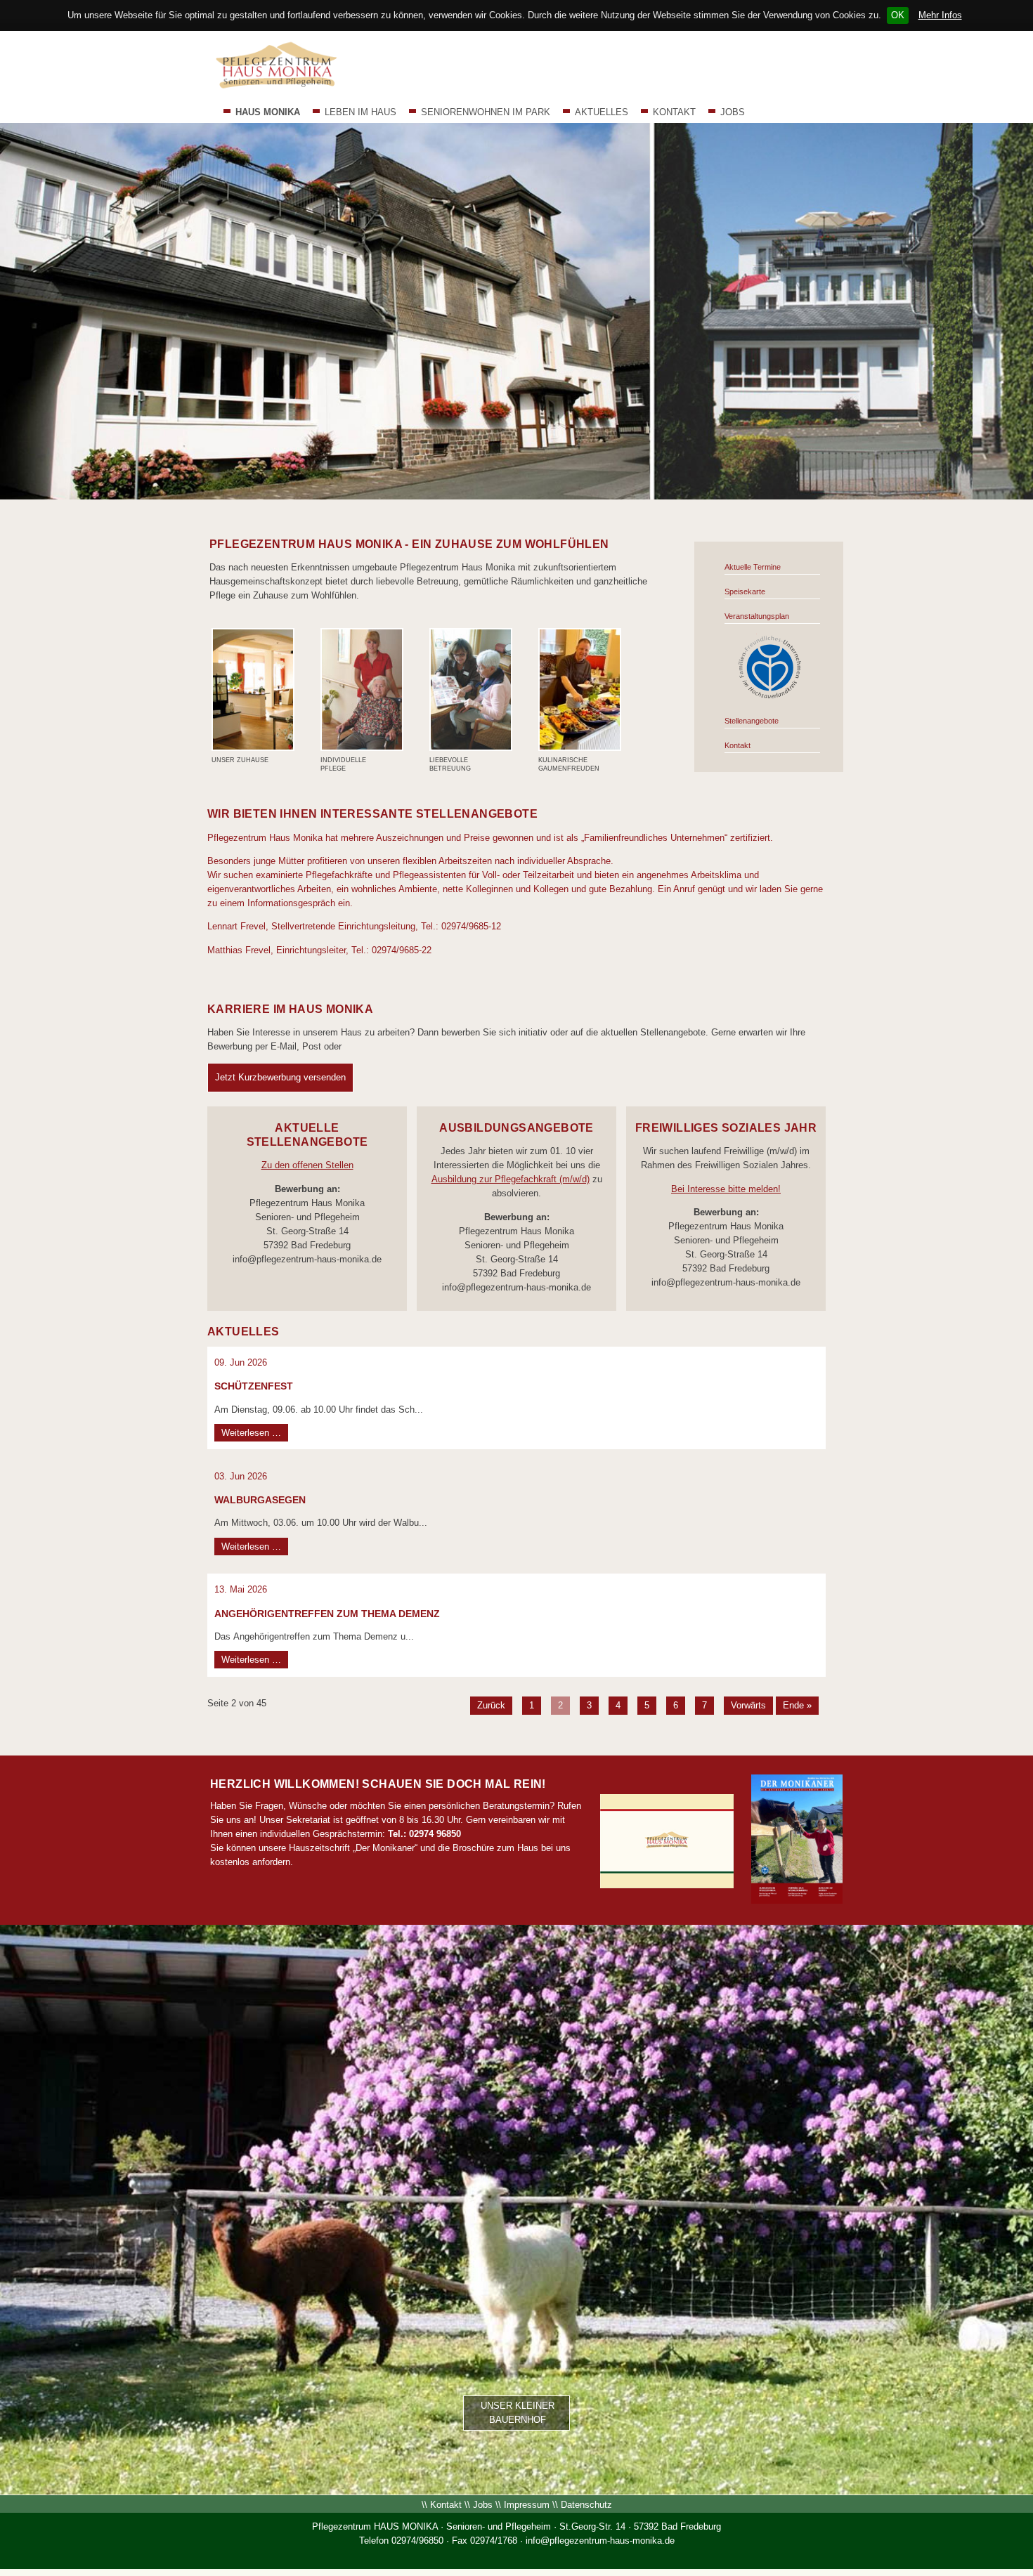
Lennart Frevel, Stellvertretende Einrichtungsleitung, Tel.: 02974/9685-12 (354, 926)
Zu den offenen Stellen (307, 1165)
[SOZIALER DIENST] (471, 749)
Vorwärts (748, 1705)
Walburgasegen (260, 1500)
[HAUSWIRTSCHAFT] (580, 749)
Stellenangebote (752, 721)
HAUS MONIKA (268, 112)
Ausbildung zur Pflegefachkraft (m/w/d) (511, 1179)
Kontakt (738, 745)
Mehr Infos (940, 15)
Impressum (527, 2505)
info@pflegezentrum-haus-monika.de (600, 2541)
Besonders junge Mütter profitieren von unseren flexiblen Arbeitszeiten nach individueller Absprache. (410, 861)
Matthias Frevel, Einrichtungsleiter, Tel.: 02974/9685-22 (319, 950)
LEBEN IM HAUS (360, 112)
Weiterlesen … (255, 1432)
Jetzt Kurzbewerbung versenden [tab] (280, 1077)
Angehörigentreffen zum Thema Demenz (327, 1614)
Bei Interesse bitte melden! (726, 1189)
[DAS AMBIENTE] (253, 749)
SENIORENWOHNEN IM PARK (486, 112)
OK (898, 15)
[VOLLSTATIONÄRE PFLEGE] (362, 749)
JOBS (733, 112)
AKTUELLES (602, 112)
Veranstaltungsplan (757, 616)
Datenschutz (586, 2505)
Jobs (483, 2505)
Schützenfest (254, 1386)
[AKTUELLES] (770, 697)
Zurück (491, 1705)
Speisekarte (745, 591)
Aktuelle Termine (753, 567)
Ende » (797, 1705)
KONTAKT (674, 112)
